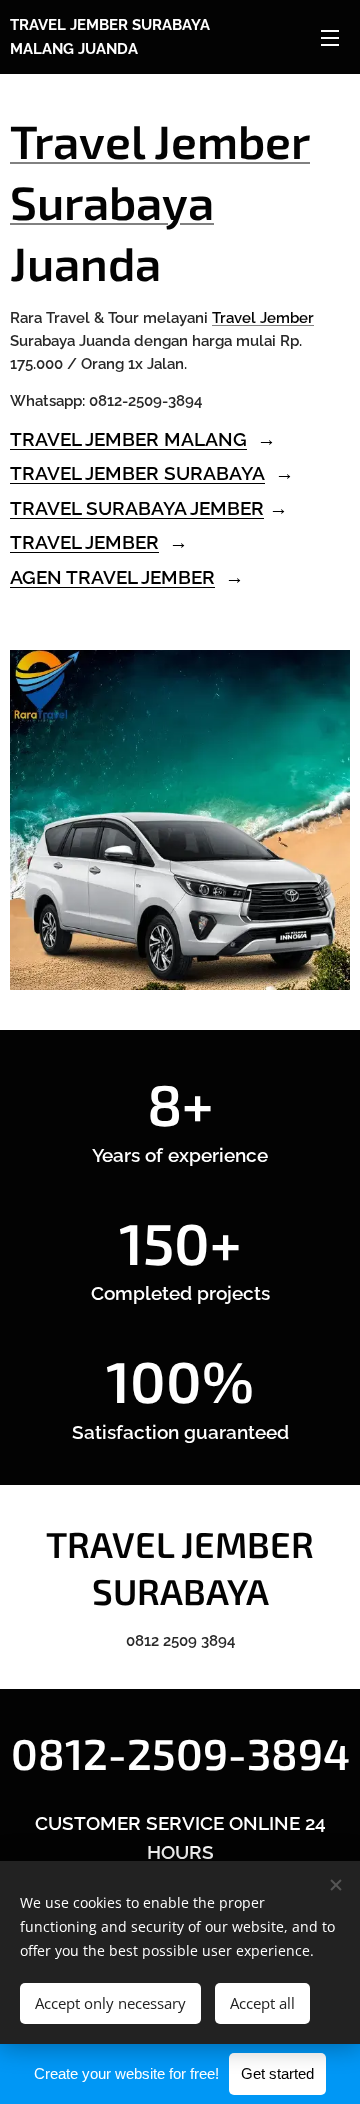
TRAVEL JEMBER (84, 542)
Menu (330, 37)
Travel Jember (263, 318)
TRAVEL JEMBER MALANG (128, 439)
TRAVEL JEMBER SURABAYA (137, 473)
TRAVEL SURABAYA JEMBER (137, 508)
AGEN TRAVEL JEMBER (112, 577)
